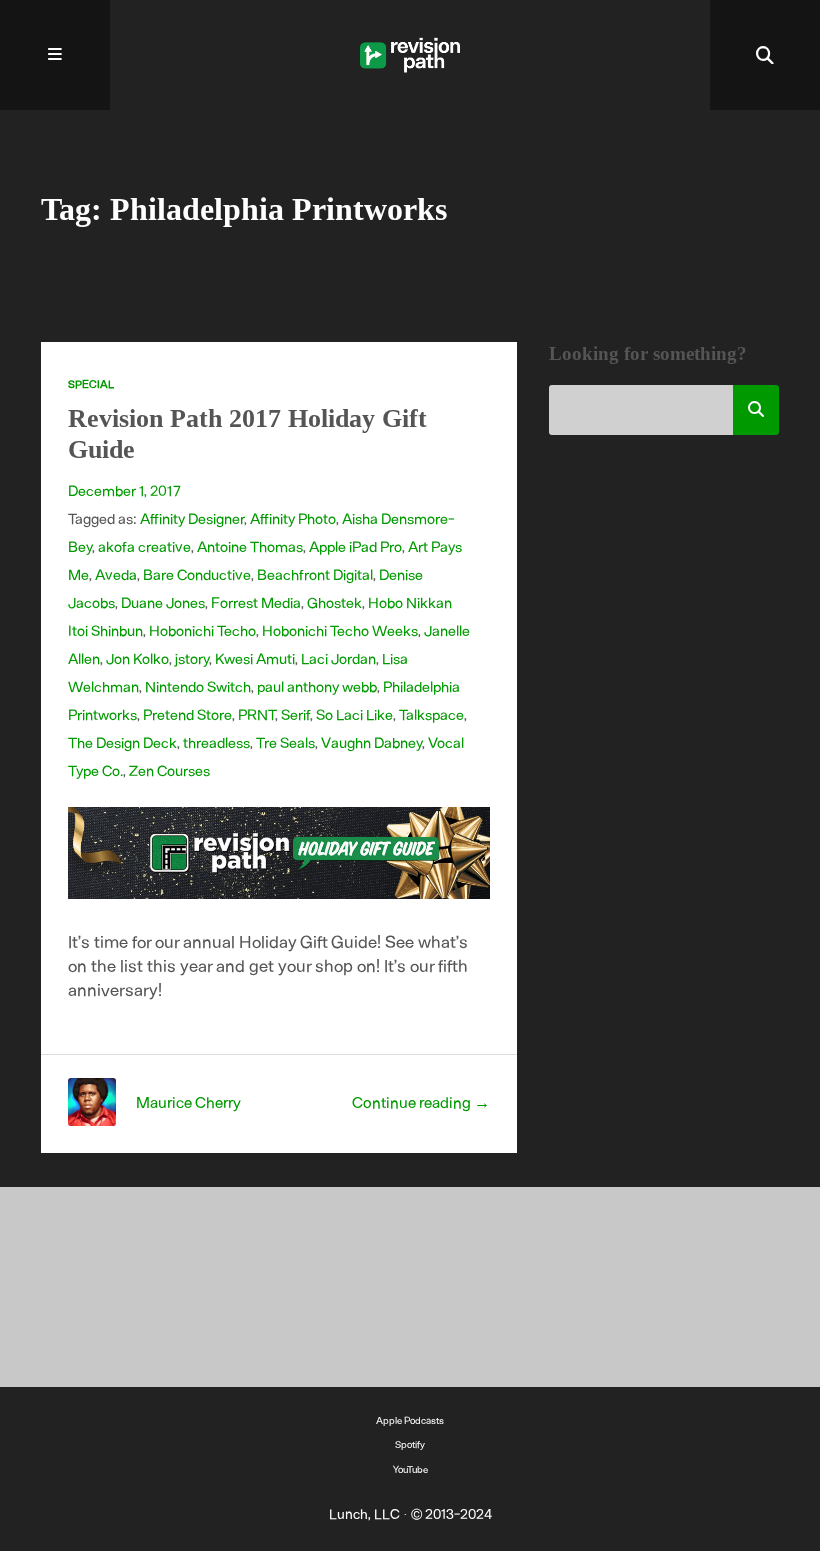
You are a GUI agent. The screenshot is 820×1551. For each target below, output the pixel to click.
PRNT (256, 714)
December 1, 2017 (124, 490)
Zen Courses (169, 770)
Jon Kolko (137, 658)
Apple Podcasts (410, 1420)
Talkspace (431, 714)
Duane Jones (163, 602)
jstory (192, 658)
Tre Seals (285, 742)
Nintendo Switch (198, 686)
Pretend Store (187, 714)
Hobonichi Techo (202, 630)
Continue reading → (421, 1101)
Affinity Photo (293, 518)
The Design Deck (122, 742)
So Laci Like (354, 714)
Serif (295, 714)
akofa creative (144, 546)
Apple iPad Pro (355, 546)
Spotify (410, 1444)
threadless (216, 742)
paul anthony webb (317, 686)
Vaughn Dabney (371, 742)
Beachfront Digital (315, 574)
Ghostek (334, 602)
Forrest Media (256, 602)
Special (91, 383)
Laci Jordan (338, 658)
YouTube (410, 1469)
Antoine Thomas (250, 546)
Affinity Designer (192, 518)
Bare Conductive (197, 574)
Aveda (116, 574)
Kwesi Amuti (255, 658)
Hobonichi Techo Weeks (340, 630)
